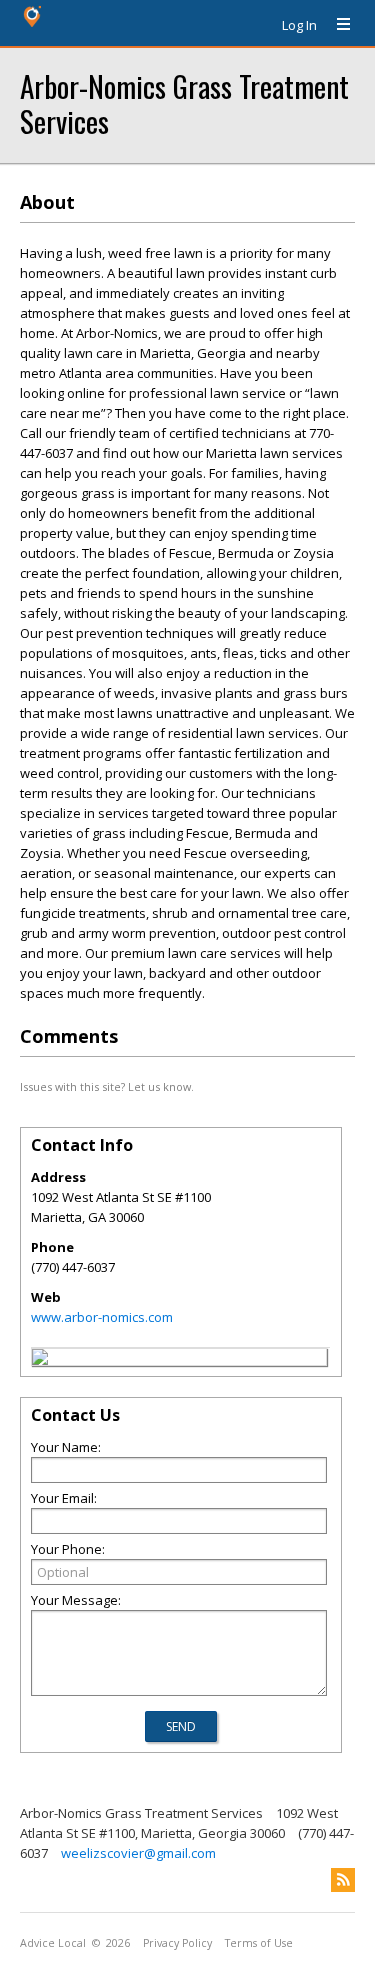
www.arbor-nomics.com (102, 1317)
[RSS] (343, 1880)
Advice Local (53, 1943)
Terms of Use (259, 1943)
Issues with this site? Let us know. (107, 1086)
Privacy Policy (177, 1943)
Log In (299, 25)
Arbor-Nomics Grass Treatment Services (184, 103)
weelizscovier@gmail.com (138, 1853)
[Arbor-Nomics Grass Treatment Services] (40, 1360)
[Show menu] (336, 25)
